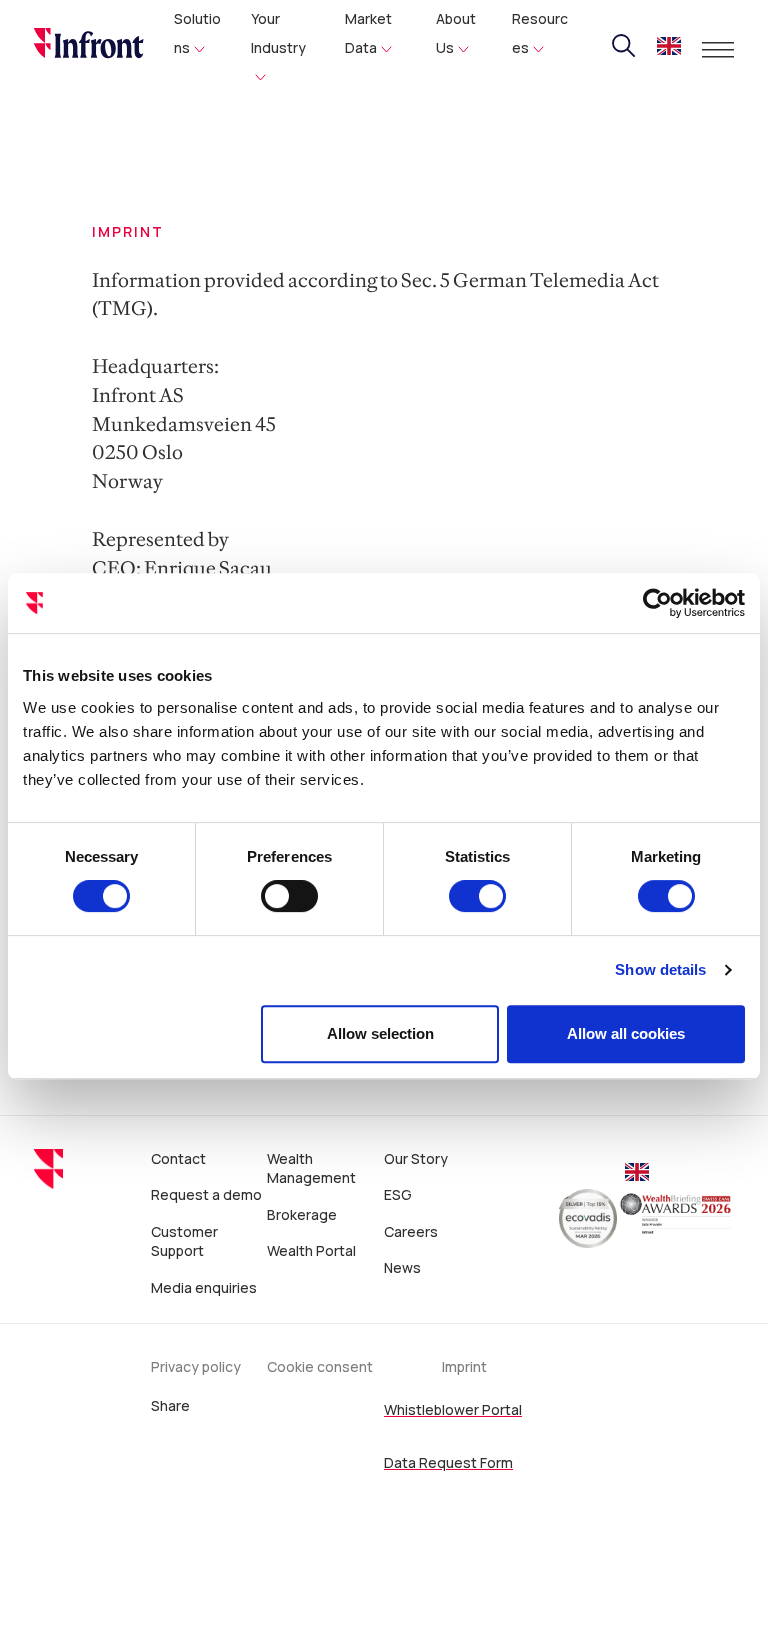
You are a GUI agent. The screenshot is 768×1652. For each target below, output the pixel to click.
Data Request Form (448, 1462)
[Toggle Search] (624, 46)
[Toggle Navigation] (718, 50)
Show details (660, 969)
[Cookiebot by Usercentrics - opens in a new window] (657, 603)
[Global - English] (669, 48)
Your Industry (278, 33)
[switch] (289, 896)
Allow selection (380, 1033)
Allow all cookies (626, 1033)
